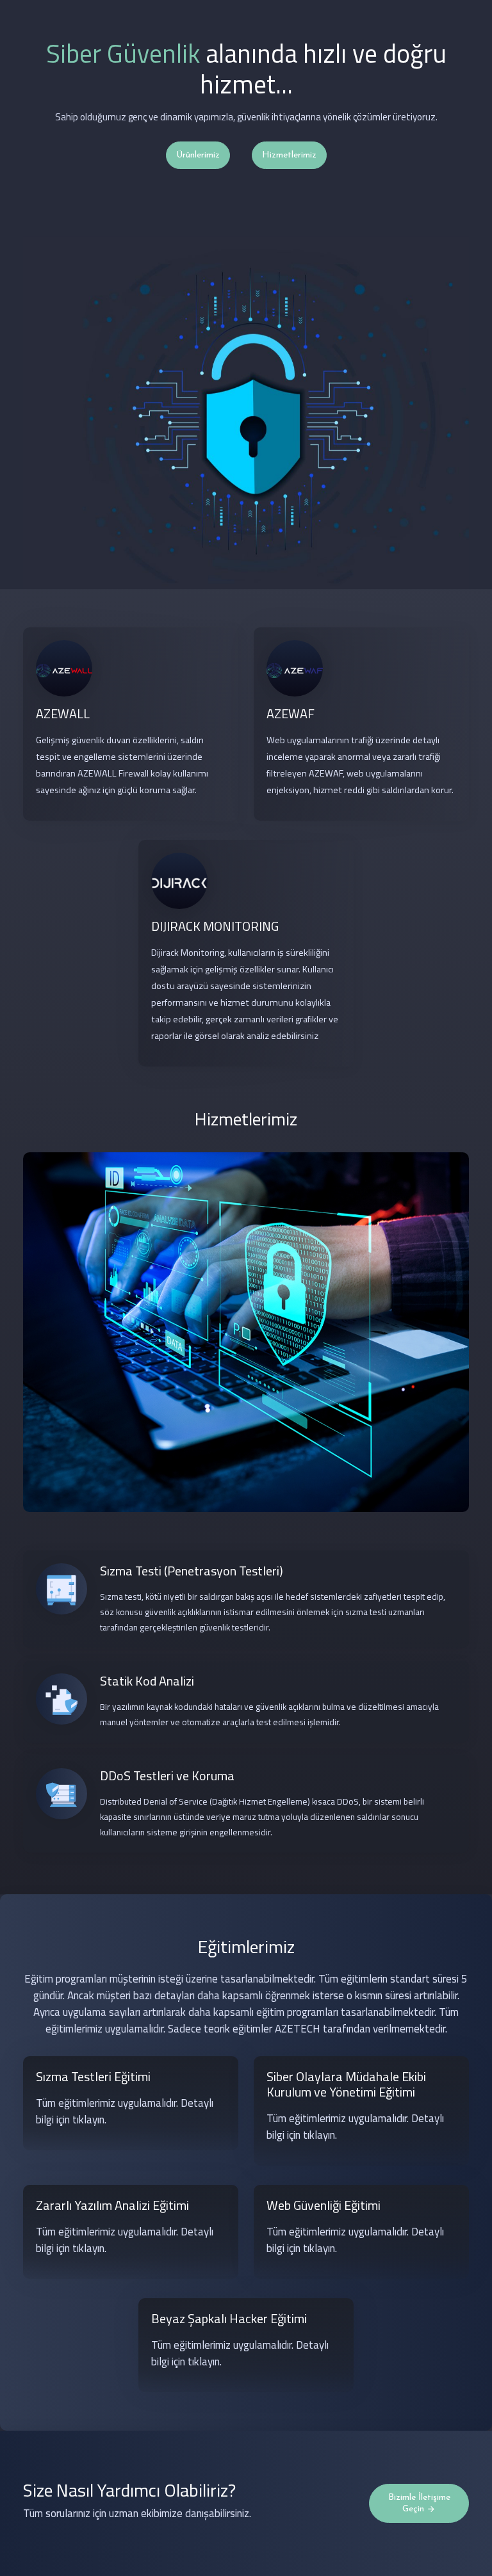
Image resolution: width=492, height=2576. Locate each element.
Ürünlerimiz (198, 155)
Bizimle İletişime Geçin (419, 2503)
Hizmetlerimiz (289, 155)
